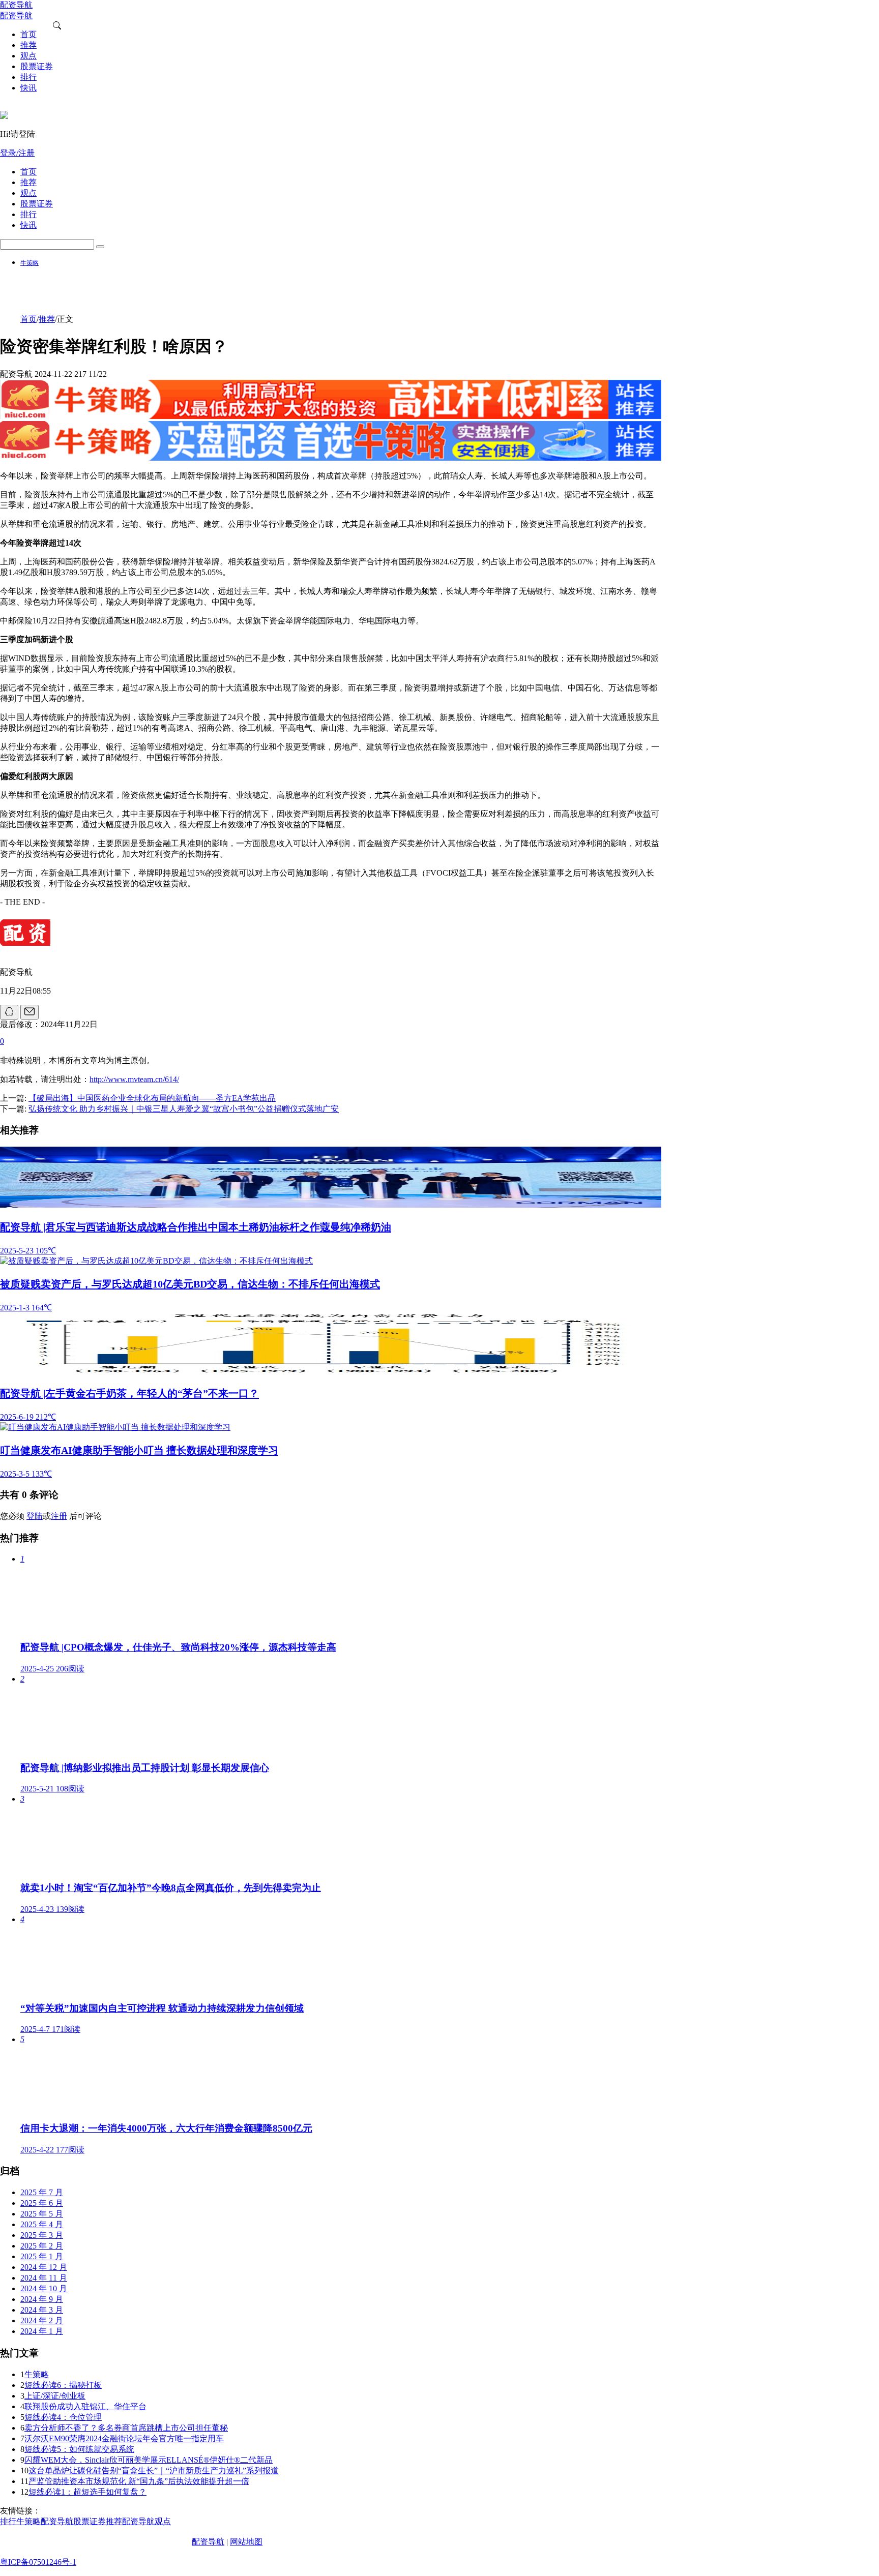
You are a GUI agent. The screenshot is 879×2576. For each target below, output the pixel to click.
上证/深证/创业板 (55, 2396)
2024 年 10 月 (44, 2288)
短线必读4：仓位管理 (63, 2417)
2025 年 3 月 (42, 2235)
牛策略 (30, 263)
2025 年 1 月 (42, 2256)
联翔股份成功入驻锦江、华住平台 (85, 2406)
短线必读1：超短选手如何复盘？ (87, 2492)
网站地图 (246, 2542)
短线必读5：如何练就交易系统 (79, 2449)
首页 (28, 319)
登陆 (35, 1516)
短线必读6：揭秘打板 (63, 2385)
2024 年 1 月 (42, 2331)
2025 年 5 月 (42, 2214)
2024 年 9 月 (42, 2299)
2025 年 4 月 (42, 2224)
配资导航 (208, 2542)
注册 (59, 1516)
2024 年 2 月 (42, 2320)
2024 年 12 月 (44, 2267)
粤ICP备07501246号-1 (38, 2562)
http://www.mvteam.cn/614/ (134, 1079)
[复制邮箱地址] (30, 1012)
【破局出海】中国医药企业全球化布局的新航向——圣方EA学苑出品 (152, 1098)
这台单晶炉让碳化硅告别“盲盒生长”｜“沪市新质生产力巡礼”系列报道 (154, 2470)
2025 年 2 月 (42, 2246)
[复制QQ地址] (9, 1012)
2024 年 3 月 (42, 2310)
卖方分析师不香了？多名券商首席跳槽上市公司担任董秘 (126, 2428)
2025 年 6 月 (42, 2203)
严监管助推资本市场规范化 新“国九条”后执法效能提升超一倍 (139, 2481)
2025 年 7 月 (42, 2192)
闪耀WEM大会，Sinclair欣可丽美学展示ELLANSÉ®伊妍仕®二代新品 (149, 2460)
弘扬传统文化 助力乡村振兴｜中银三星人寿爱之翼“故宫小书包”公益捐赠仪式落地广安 (184, 1109)
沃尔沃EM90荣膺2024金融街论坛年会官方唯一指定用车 (124, 2438)
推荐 (47, 319)
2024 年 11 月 (44, 2278)
